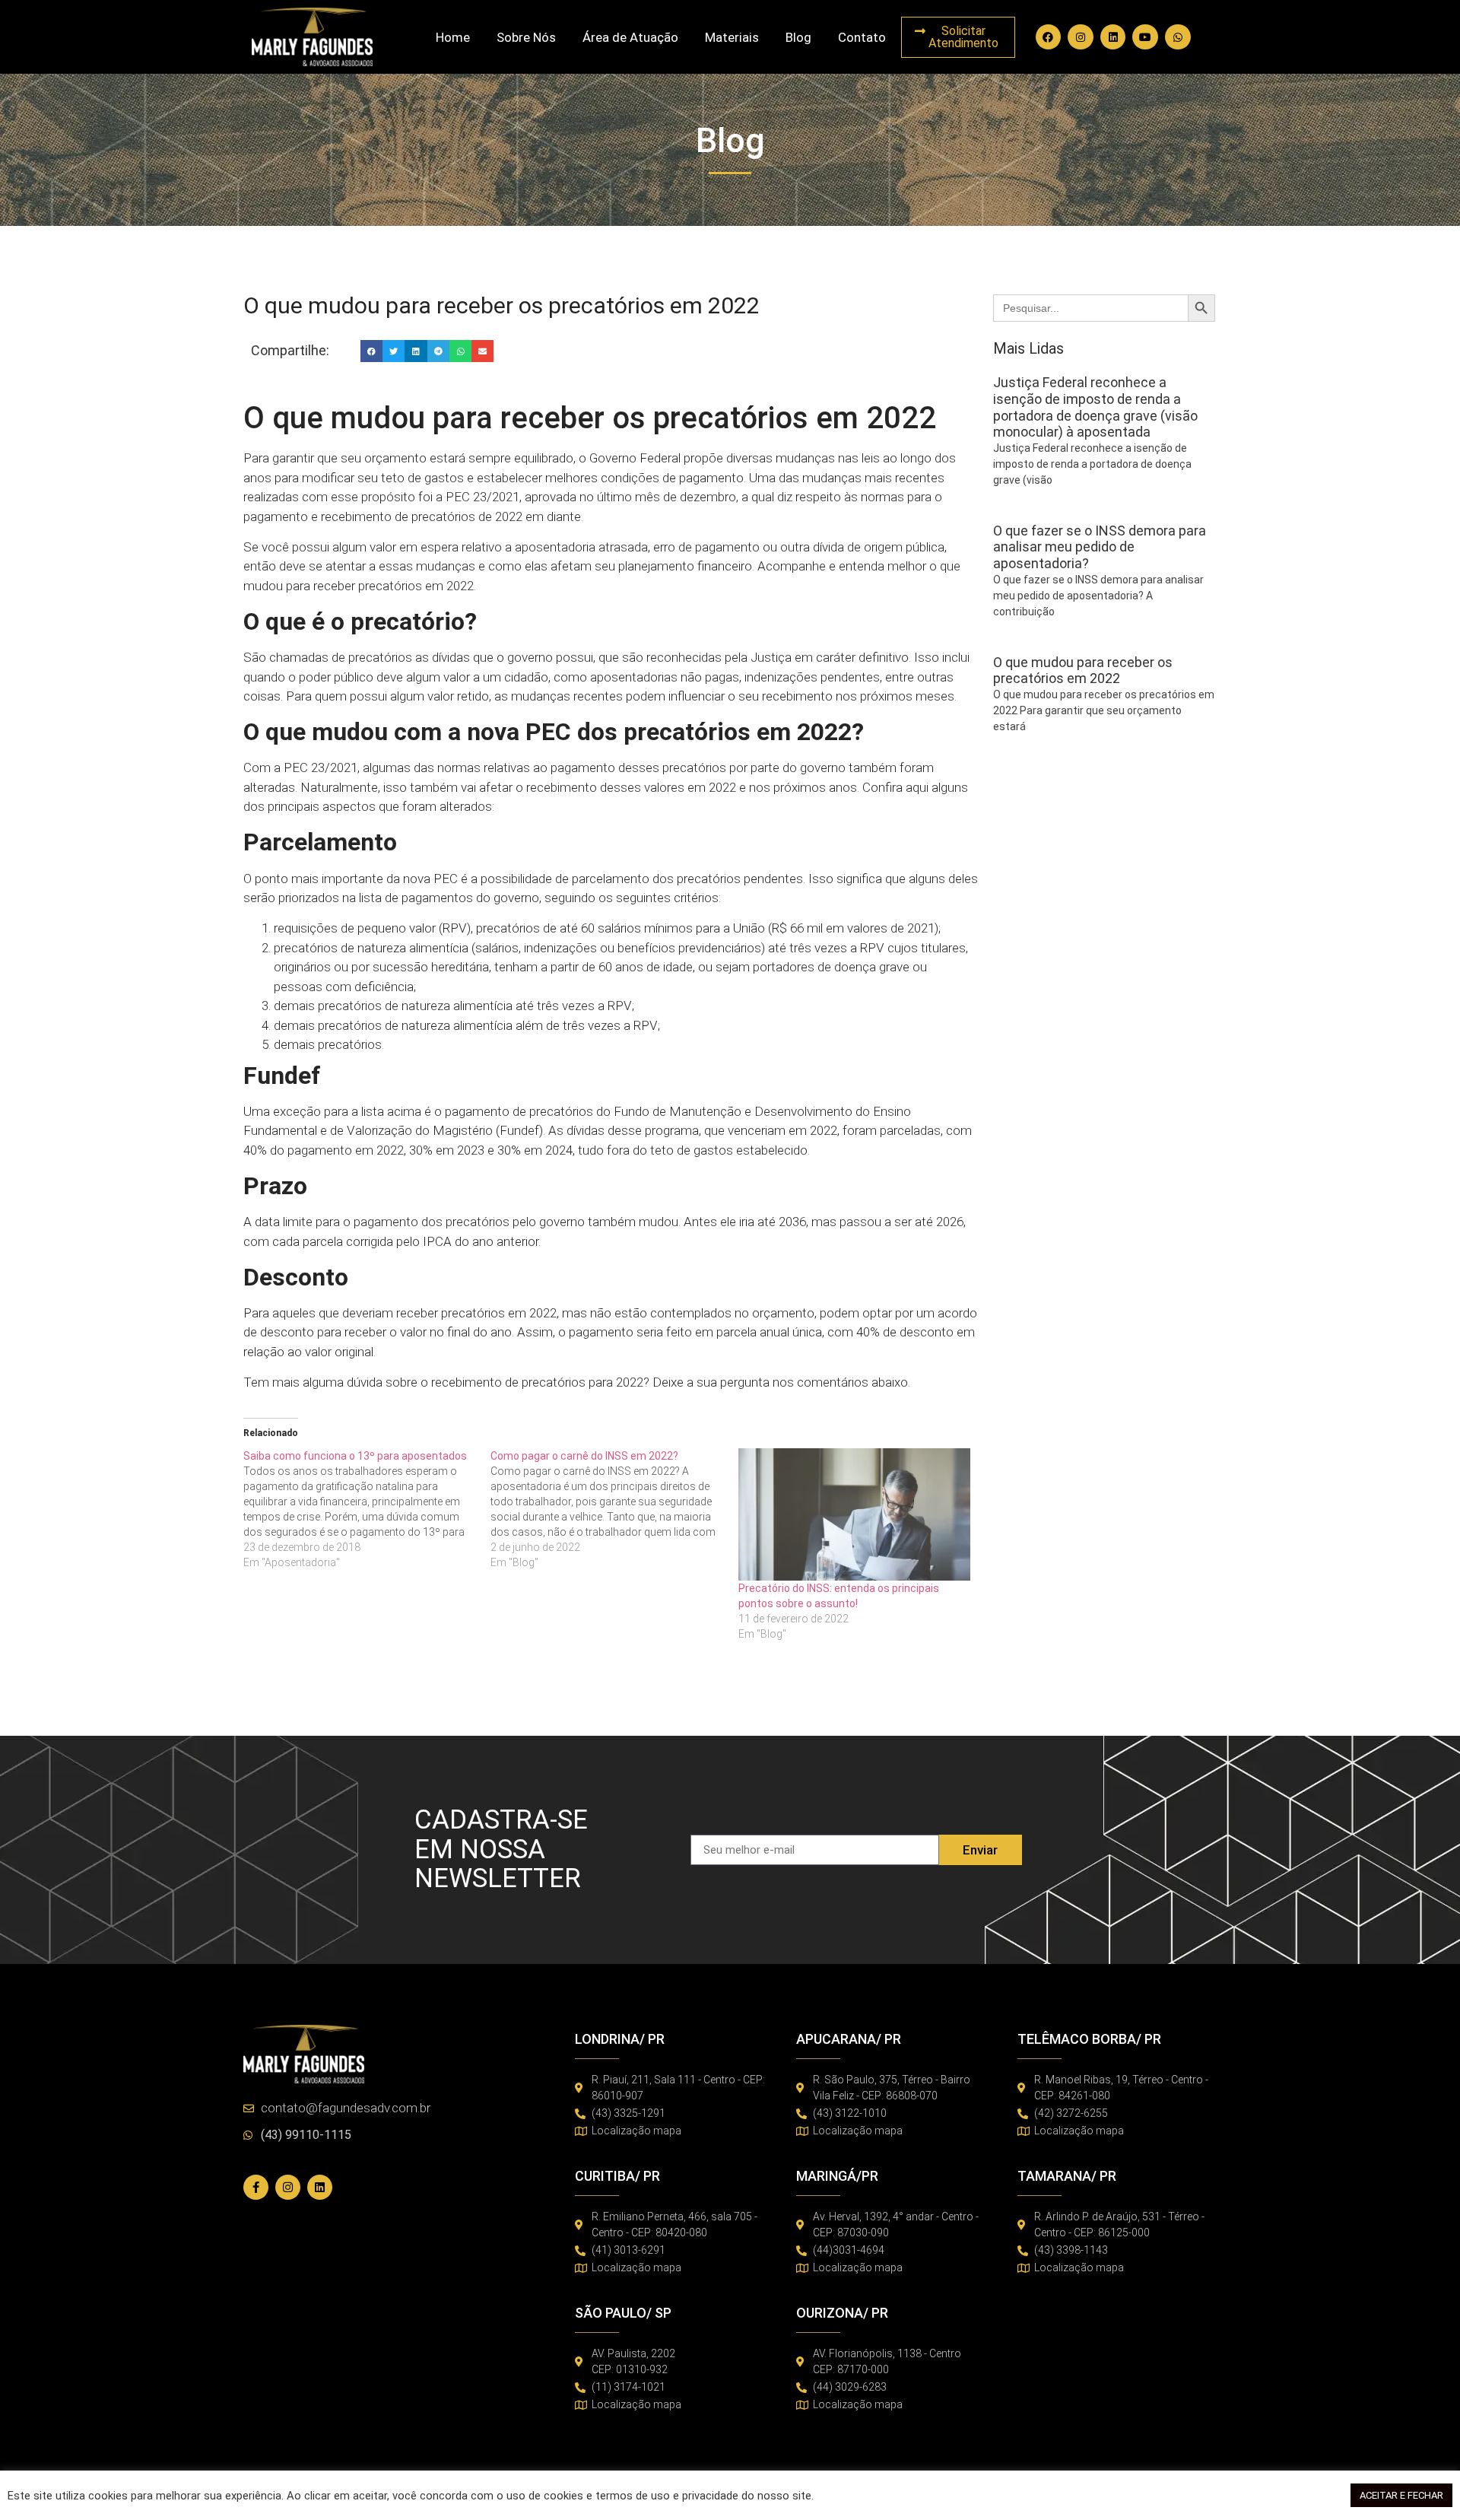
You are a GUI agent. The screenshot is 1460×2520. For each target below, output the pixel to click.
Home (453, 37)
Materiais (732, 37)
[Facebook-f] (256, 2187)
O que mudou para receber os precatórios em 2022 (1083, 671)
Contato (862, 37)
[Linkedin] (1113, 37)
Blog (798, 37)
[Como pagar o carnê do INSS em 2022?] (614, 1509)
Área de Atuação (630, 37)
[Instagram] (1081, 37)
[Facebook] (1049, 37)
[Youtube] (1145, 37)
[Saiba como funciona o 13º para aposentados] (367, 1509)
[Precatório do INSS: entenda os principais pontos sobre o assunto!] (854, 1514)
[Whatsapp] (1178, 37)
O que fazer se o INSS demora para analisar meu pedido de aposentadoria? (1100, 547)
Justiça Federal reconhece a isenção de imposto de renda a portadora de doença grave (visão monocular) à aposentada (1095, 407)
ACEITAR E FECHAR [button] (1401, 2495)
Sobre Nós (526, 37)
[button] (371, 351)
